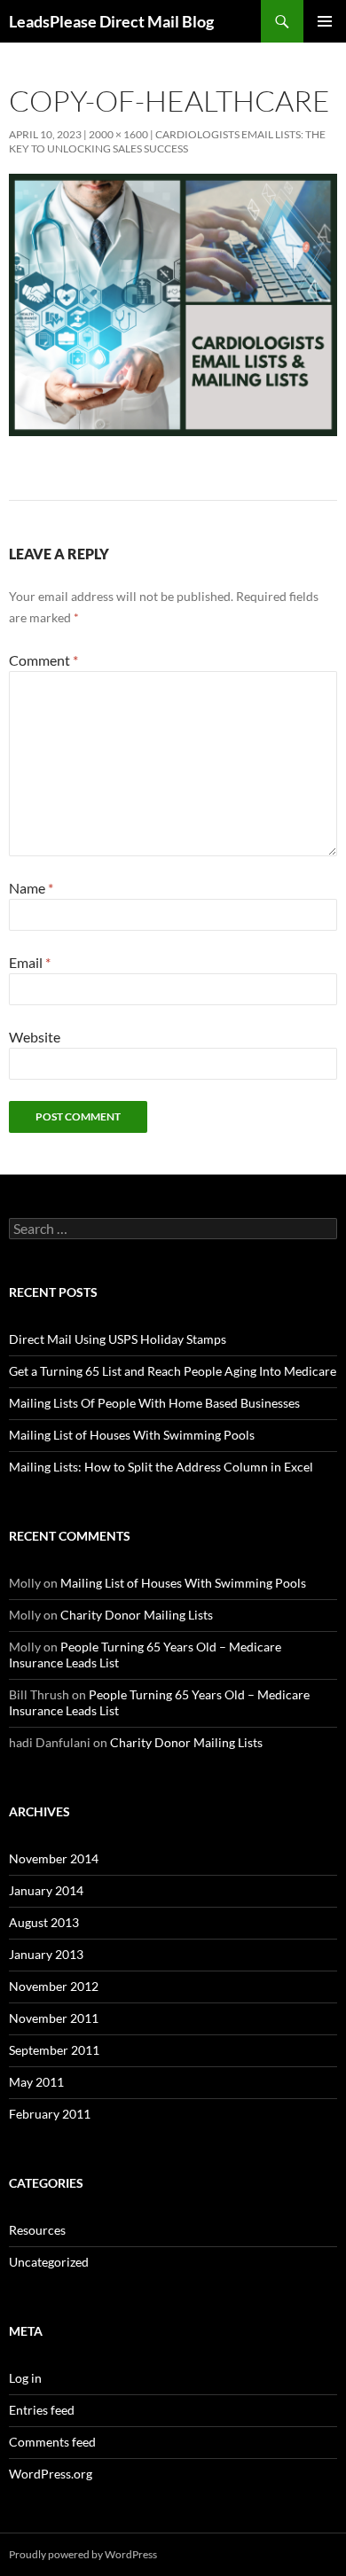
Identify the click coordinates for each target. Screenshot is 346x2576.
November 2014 (54, 1858)
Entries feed (42, 2410)
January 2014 (46, 1890)
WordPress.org (51, 2474)
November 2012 (54, 1986)
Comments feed (52, 2442)
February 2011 (50, 2114)
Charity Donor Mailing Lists (137, 1615)
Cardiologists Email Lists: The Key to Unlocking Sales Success (167, 141)
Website (35, 1037)
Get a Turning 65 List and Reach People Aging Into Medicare (173, 1371)
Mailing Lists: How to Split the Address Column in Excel (161, 1467)
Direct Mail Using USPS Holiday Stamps (118, 1339)
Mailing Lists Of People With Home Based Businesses (154, 1403)
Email (30, 962)
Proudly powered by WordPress (83, 2554)
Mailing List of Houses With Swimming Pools (132, 1435)
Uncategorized (49, 2262)
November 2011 (54, 2018)
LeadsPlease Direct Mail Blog (111, 21)
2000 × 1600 (118, 134)
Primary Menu (325, 21)
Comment (43, 660)
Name (31, 888)
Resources (37, 2230)
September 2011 (54, 2050)
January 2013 (46, 1954)
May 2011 (36, 2082)
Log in (25, 2378)
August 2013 (44, 1922)
